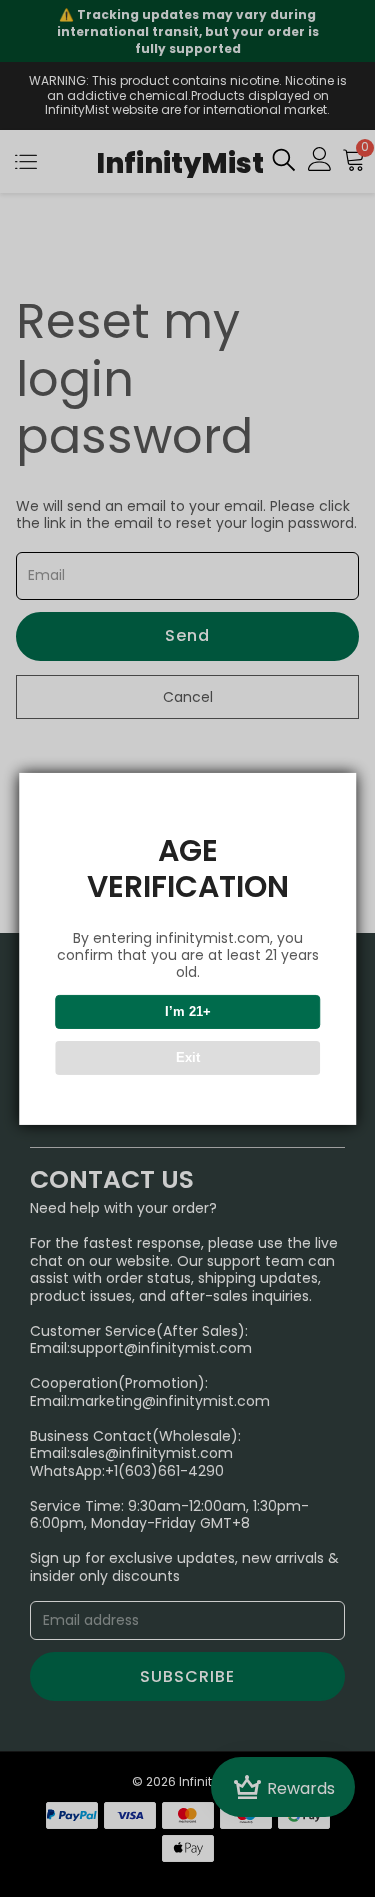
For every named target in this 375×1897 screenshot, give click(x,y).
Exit (188, 1057)
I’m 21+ (188, 1011)
